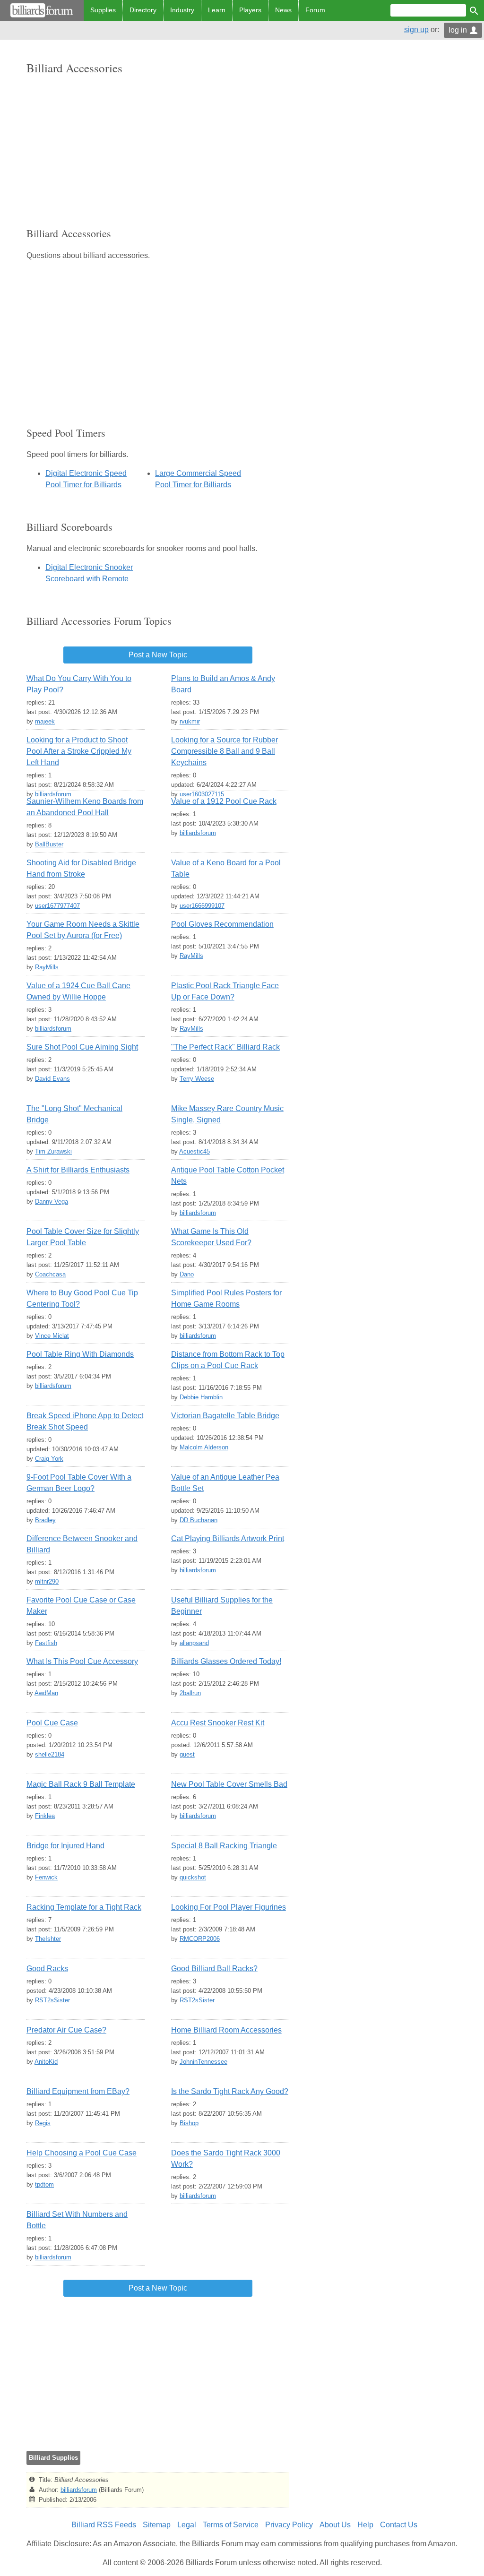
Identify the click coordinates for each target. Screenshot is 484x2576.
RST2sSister (52, 2000)
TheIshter (48, 1939)
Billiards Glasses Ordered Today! (226, 1661)
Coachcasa (50, 1274)
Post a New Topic (158, 655)
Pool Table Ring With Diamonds (80, 1354)
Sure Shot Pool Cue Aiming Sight (82, 1047)
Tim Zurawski (53, 1151)
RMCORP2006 (200, 1939)
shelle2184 (50, 1754)
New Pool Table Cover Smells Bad (229, 1784)
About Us (335, 2525)
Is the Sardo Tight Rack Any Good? (230, 2091)
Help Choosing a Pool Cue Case (82, 2153)
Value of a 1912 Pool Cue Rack (224, 801)
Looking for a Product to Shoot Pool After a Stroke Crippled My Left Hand (79, 751)
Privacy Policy (289, 2525)
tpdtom (44, 2184)
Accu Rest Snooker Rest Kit (218, 1723)
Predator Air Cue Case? (66, 2030)
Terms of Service (231, 2525)
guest (187, 1754)
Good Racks (47, 1969)
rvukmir (190, 721)
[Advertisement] (158, 151)
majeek (45, 721)
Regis (43, 2123)
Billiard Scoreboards (69, 527)
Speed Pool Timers (66, 433)
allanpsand (194, 1643)
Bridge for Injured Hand (65, 1846)
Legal (187, 2525)
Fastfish (46, 1643)
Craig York (49, 1459)
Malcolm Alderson (204, 1447)
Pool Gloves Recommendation (222, 924)
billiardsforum (53, 794)
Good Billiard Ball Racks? (214, 1969)
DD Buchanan (199, 1520)
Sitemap (157, 2525)
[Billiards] (42, 10)
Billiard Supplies (53, 2458)
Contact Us (399, 2525)
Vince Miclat (52, 1336)
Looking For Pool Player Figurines (229, 1907)
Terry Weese (197, 1079)
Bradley (45, 1520)
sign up (416, 30)
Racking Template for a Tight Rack (84, 1907)
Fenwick (46, 1877)
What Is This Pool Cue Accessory (82, 1661)
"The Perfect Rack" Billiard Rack (225, 1047)
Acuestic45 (194, 1151)
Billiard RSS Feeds (104, 2525)
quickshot (193, 1877)
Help (365, 2525)
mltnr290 (47, 1581)
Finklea (45, 1816)
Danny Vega (52, 1202)
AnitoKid (46, 2062)
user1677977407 (57, 906)
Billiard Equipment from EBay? (78, 2091)
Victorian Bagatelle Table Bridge (225, 1416)
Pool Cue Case (52, 1723)
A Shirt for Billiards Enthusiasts (78, 1170)
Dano (187, 1274)
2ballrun (190, 1693)
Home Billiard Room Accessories (226, 2030)
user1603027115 (202, 794)
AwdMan (46, 1693)
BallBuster (49, 844)
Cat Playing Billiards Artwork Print (228, 1538)
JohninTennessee (203, 2062)
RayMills (47, 967)
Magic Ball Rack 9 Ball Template (81, 1784)
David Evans (52, 1079)
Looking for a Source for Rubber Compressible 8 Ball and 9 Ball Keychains (225, 751)
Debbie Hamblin (201, 1397)
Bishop (189, 2123)
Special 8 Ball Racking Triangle (224, 1846)
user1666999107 (202, 906)
